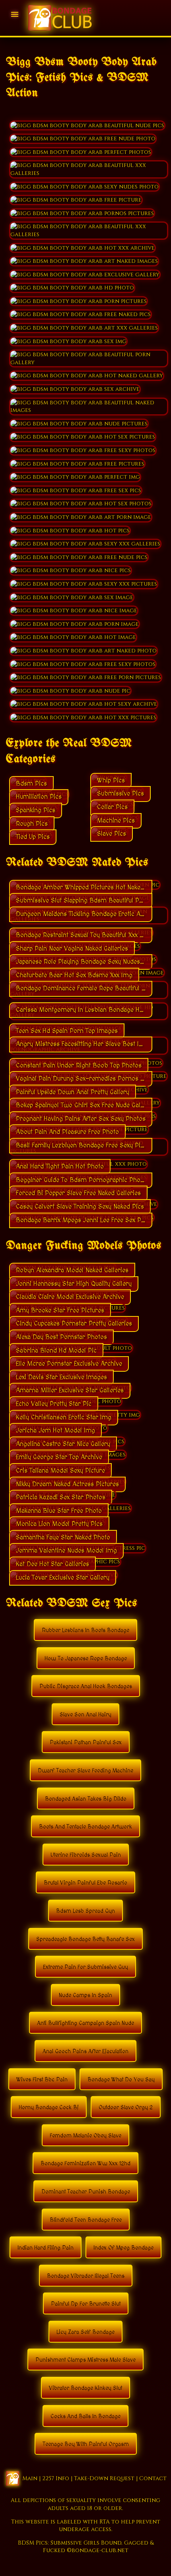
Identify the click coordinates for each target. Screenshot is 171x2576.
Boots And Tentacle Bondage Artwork (85, 1827)
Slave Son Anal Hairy (85, 1715)
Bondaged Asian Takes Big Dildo (86, 1799)
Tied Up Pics (33, 837)
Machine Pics (116, 821)
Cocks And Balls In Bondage (85, 2417)
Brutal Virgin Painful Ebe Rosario (85, 1883)
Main (30, 2478)
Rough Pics (32, 824)
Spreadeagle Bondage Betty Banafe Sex (85, 1939)
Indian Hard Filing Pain (46, 2248)
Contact (153, 2478)
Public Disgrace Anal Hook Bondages (86, 1687)
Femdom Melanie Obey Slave (85, 2136)
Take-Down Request (104, 2478)
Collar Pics (112, 807)
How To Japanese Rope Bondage (86, 1659)
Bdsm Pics (31, 784)
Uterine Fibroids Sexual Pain (86, 1855)
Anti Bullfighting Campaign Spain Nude (85, 2023)
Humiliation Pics (39, 797)
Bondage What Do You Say (121, 2080)
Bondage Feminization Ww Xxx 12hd (85, 2164)
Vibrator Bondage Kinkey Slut (85, 2388)
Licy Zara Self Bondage (85, 2332)
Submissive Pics (120, 794)
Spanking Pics (36, 810)
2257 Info (56, 2478)
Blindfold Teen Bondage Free (86, 2220)
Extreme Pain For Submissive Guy (85, 1967)
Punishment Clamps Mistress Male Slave (85, 2360)
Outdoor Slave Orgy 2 (126, 2108)
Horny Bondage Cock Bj (49, 2108)
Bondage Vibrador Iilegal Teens (86, 2276)
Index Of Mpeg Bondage (123, 2248)
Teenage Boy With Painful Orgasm (86, 2444)
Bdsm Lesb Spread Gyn (85, 1911)
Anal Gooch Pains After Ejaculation (85, 2052)
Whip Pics (111, 780)
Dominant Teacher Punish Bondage (86, 2192)
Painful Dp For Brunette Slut (86, 2304)
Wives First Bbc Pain (42, 2080)
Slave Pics (112, 834)
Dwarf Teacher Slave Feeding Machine (85, 1771)
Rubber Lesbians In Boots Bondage (85, 1631)
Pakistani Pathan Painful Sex (86, 1743)
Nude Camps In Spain (85, 1996)
